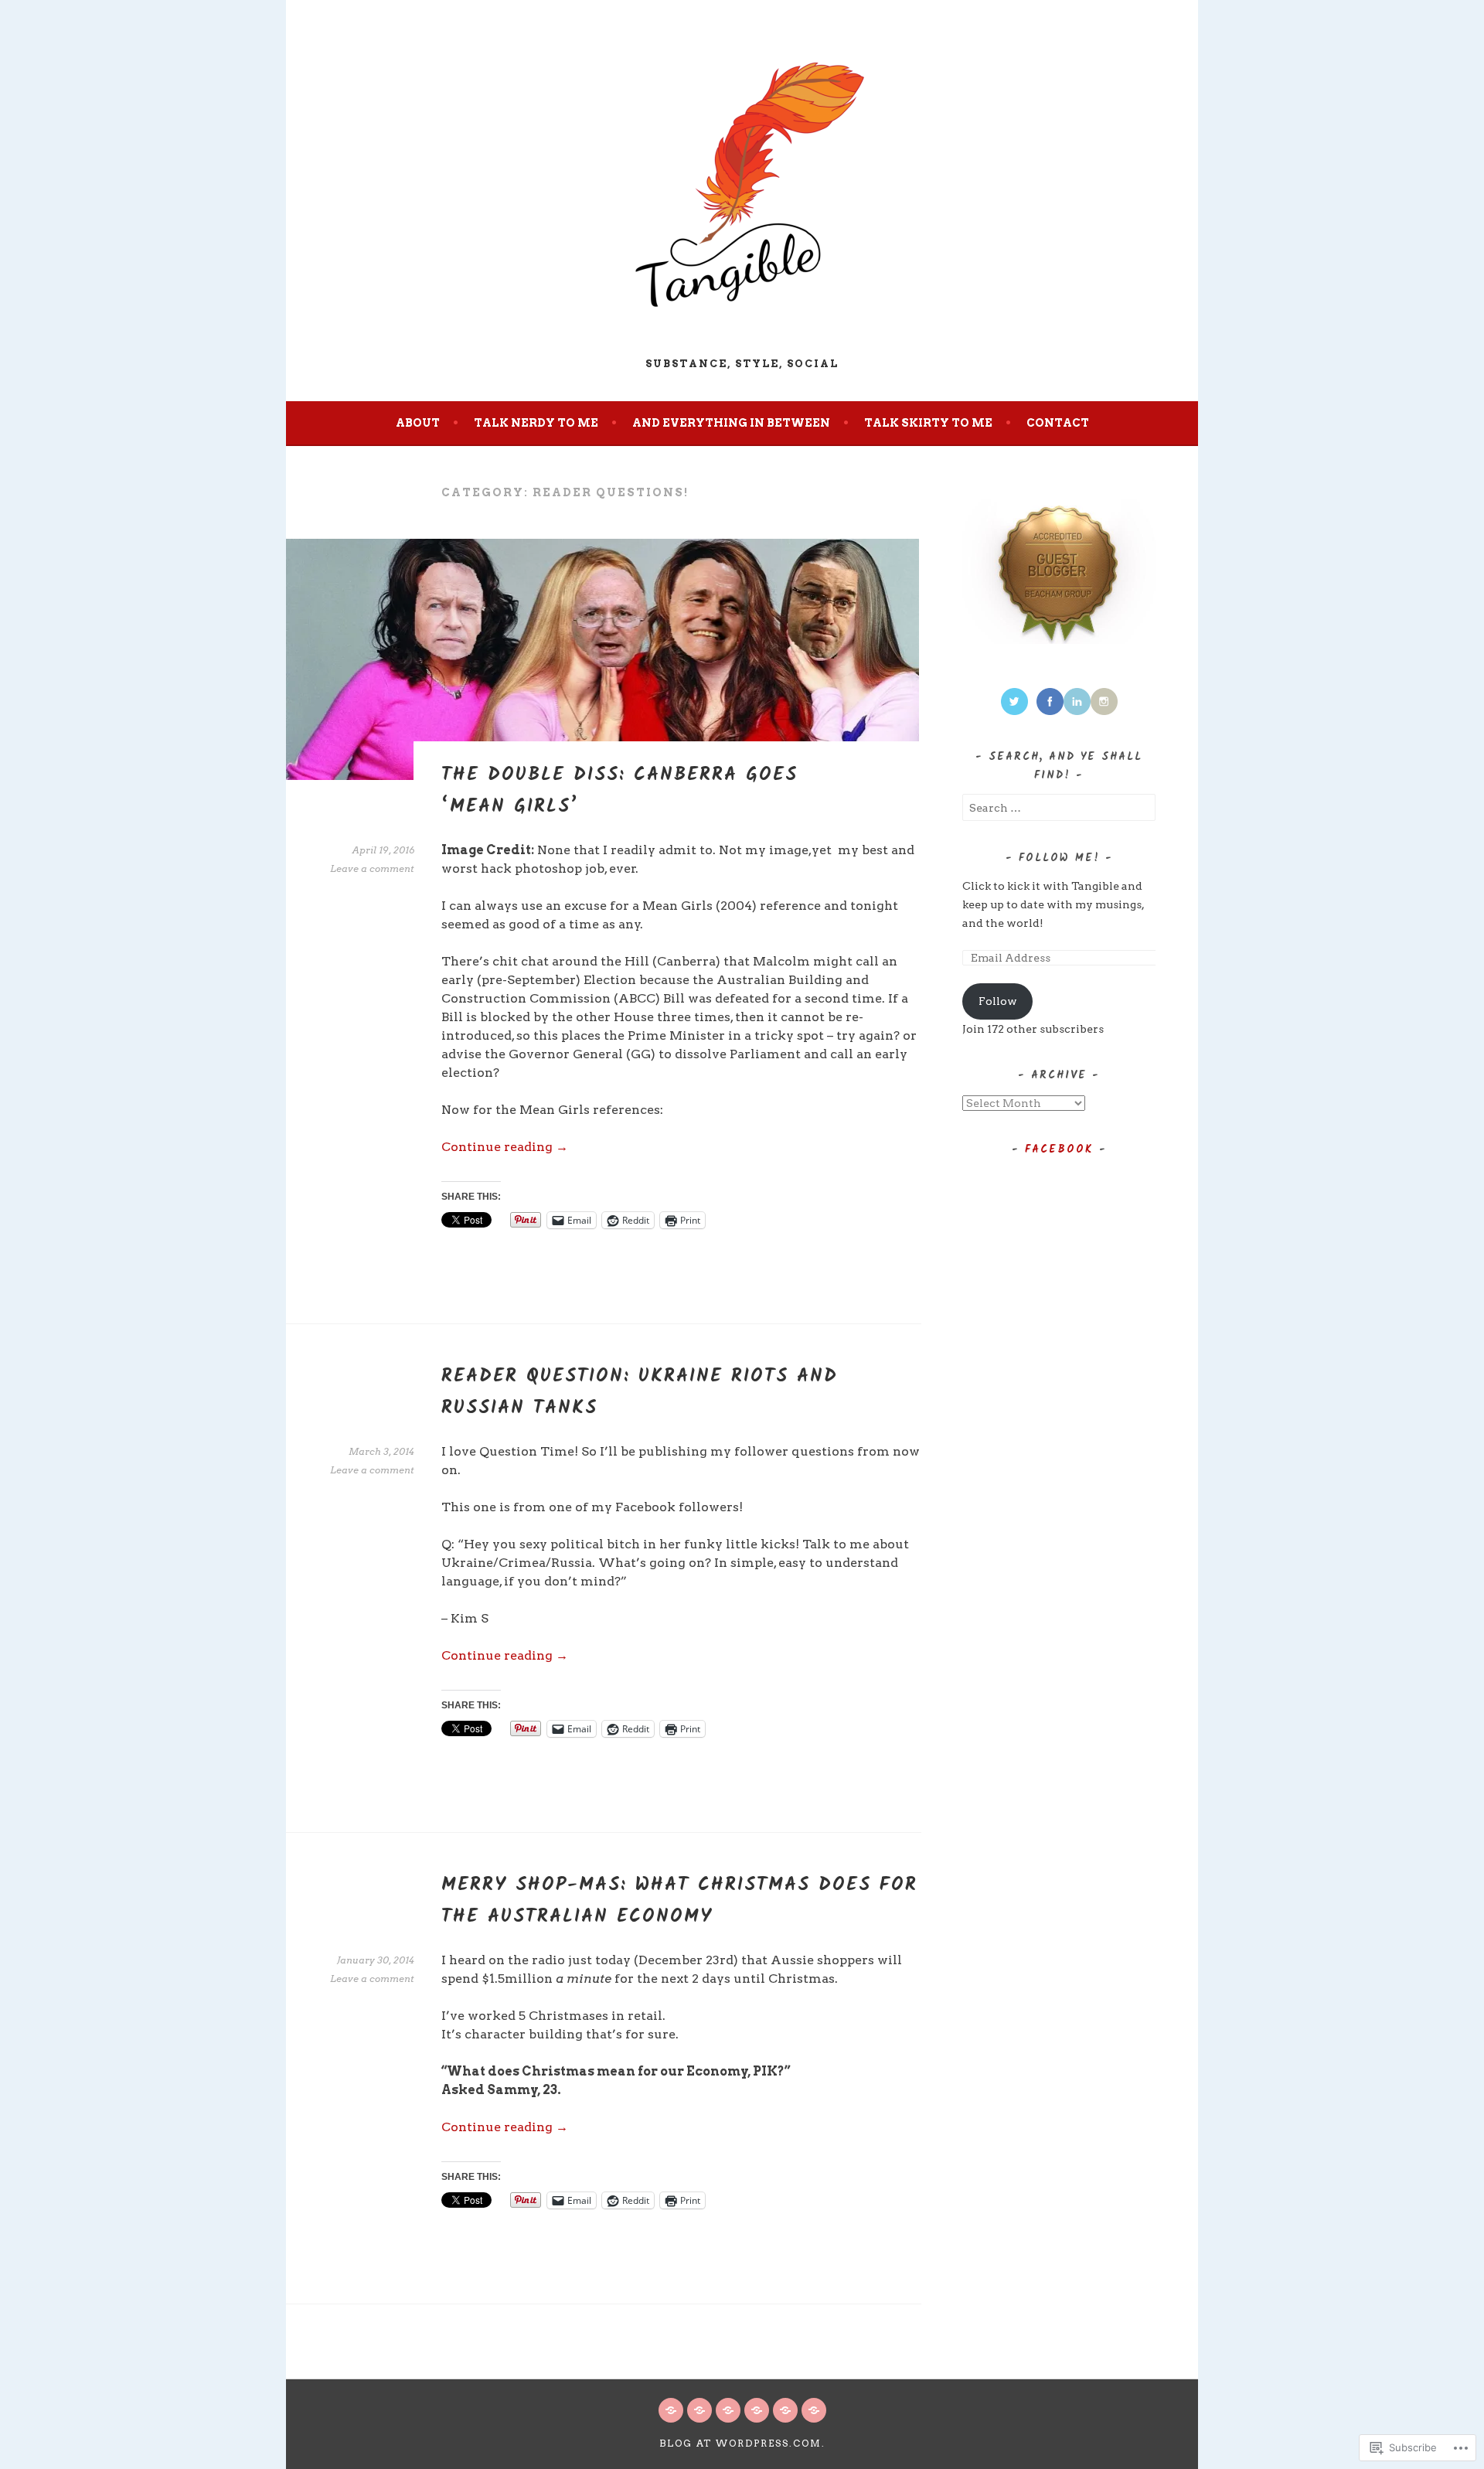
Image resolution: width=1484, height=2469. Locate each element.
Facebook (1059, 1149)
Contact (1058, 423)
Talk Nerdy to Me (536, 423)
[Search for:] (1059, 808)
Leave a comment (372, 868)
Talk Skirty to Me (928, 423)
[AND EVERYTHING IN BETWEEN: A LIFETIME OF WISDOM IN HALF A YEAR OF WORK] (728, 2410)
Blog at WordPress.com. (742, 2443)
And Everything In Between (731, 423)
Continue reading (505, 1147)
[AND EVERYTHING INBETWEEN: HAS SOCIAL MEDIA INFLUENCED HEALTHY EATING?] (814, 2410)
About (418, 423)
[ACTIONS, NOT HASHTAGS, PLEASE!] (699, 2410)
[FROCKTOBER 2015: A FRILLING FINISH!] (671, 2410)
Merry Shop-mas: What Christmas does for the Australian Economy (679, 1901)
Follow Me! (1059, 858)
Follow (998, 1001)
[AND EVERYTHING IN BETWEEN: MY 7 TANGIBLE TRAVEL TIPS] (785, 2410)
